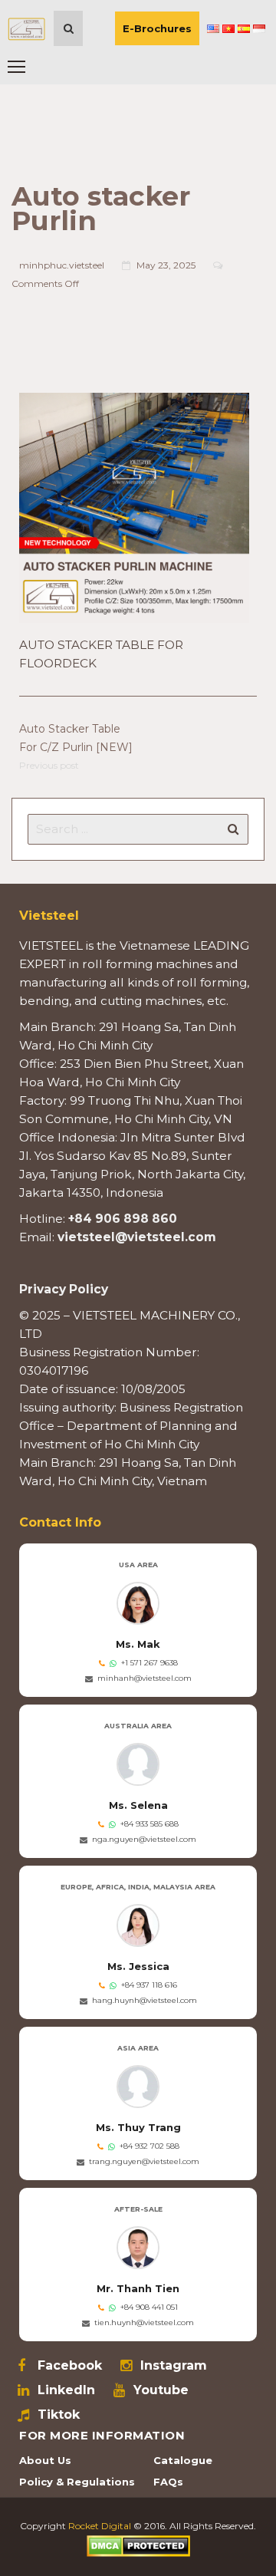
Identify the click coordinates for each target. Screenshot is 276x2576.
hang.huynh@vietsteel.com (145, 2000)
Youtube (161, 2390)
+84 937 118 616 (149, 1985)
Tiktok (59, 2415)
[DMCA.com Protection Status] (138, 2545)
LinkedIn (66, 2390)
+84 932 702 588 (149, 2146)
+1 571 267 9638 (149, 1663)
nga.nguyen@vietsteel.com (144, 1839)
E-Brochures (157, 28)
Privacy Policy (64, 1289)
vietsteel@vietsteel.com (137, 1237)
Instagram (174, 2366)
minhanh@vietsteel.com (145, 1678)
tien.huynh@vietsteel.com (144, 2322)
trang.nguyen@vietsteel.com (144, 2161)
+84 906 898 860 (123, 1219)
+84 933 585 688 (149, 1824)
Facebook (70, 2366)
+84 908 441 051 (149, 2307)
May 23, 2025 (166, 265)
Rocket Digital (100, 2526)
